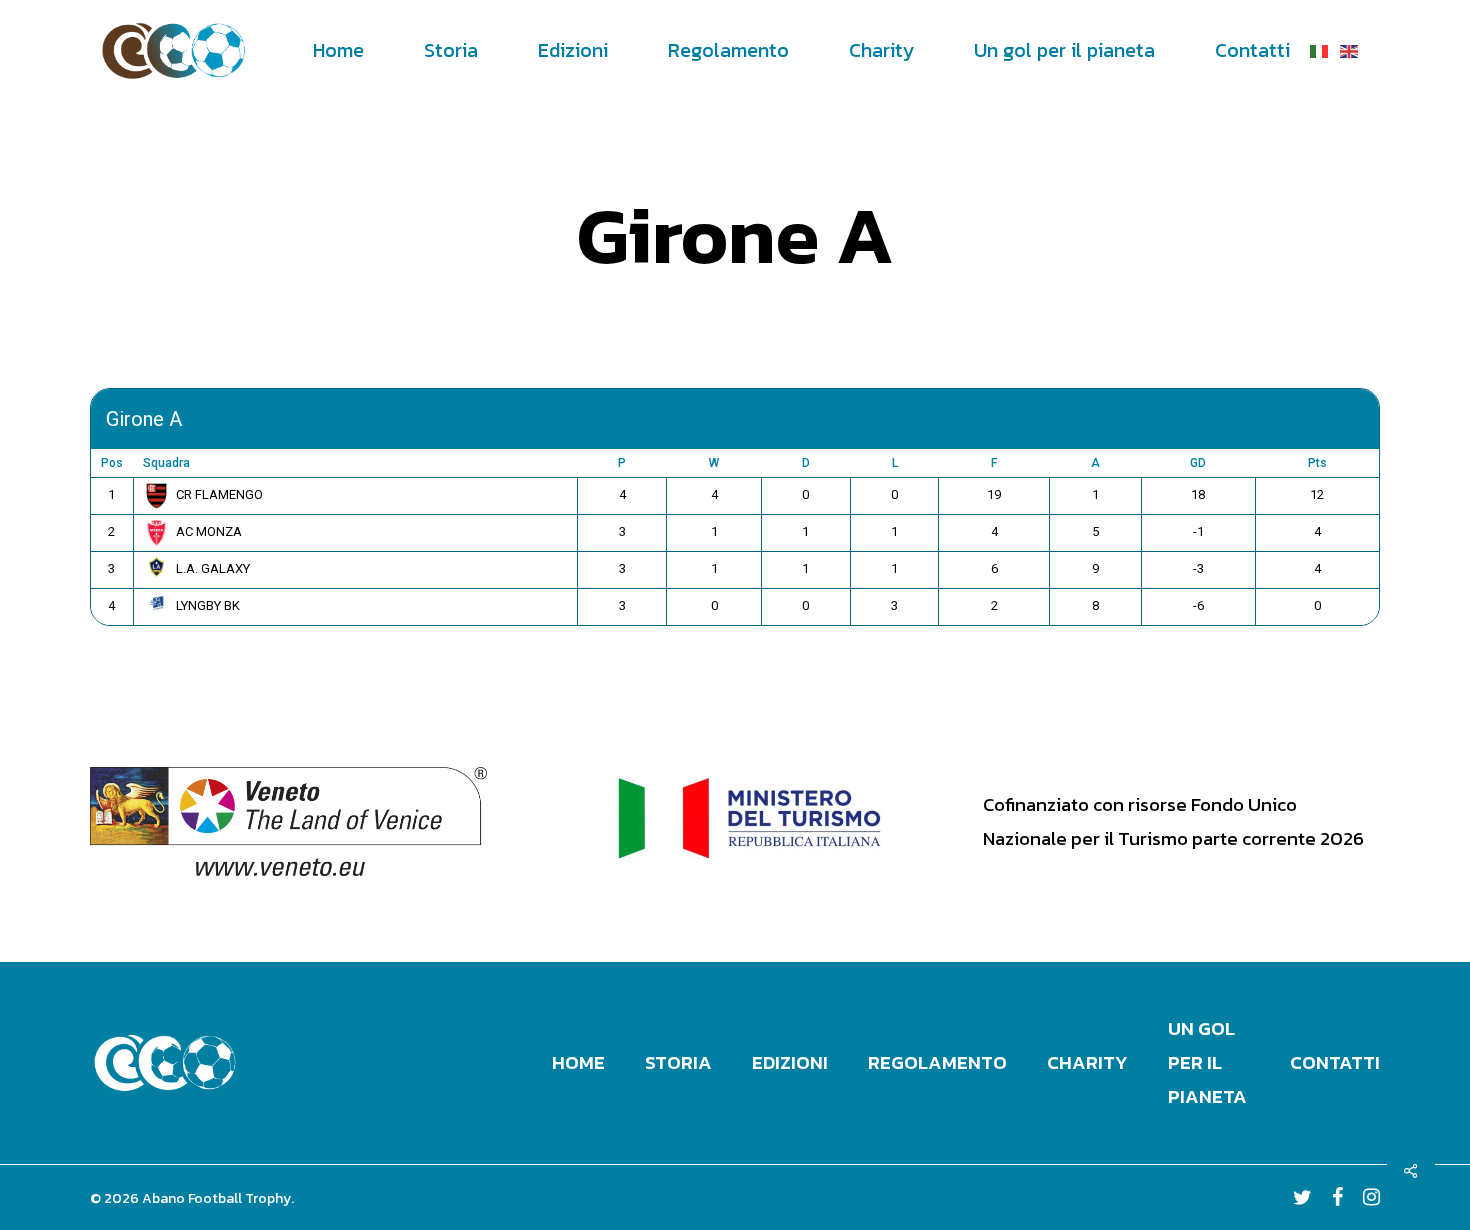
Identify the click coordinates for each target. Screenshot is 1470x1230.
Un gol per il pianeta (1207, 1062)
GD (1198, 463)
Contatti (1335, 1062)
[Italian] (1320, 50)
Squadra (166, 463)
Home (578, 1062)
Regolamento (937, 1062)
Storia (678, 1062)
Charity (1087, 1062)
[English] (1350, 50)
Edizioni (790, 1062)
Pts (1317, 463)
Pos (112, 463)
